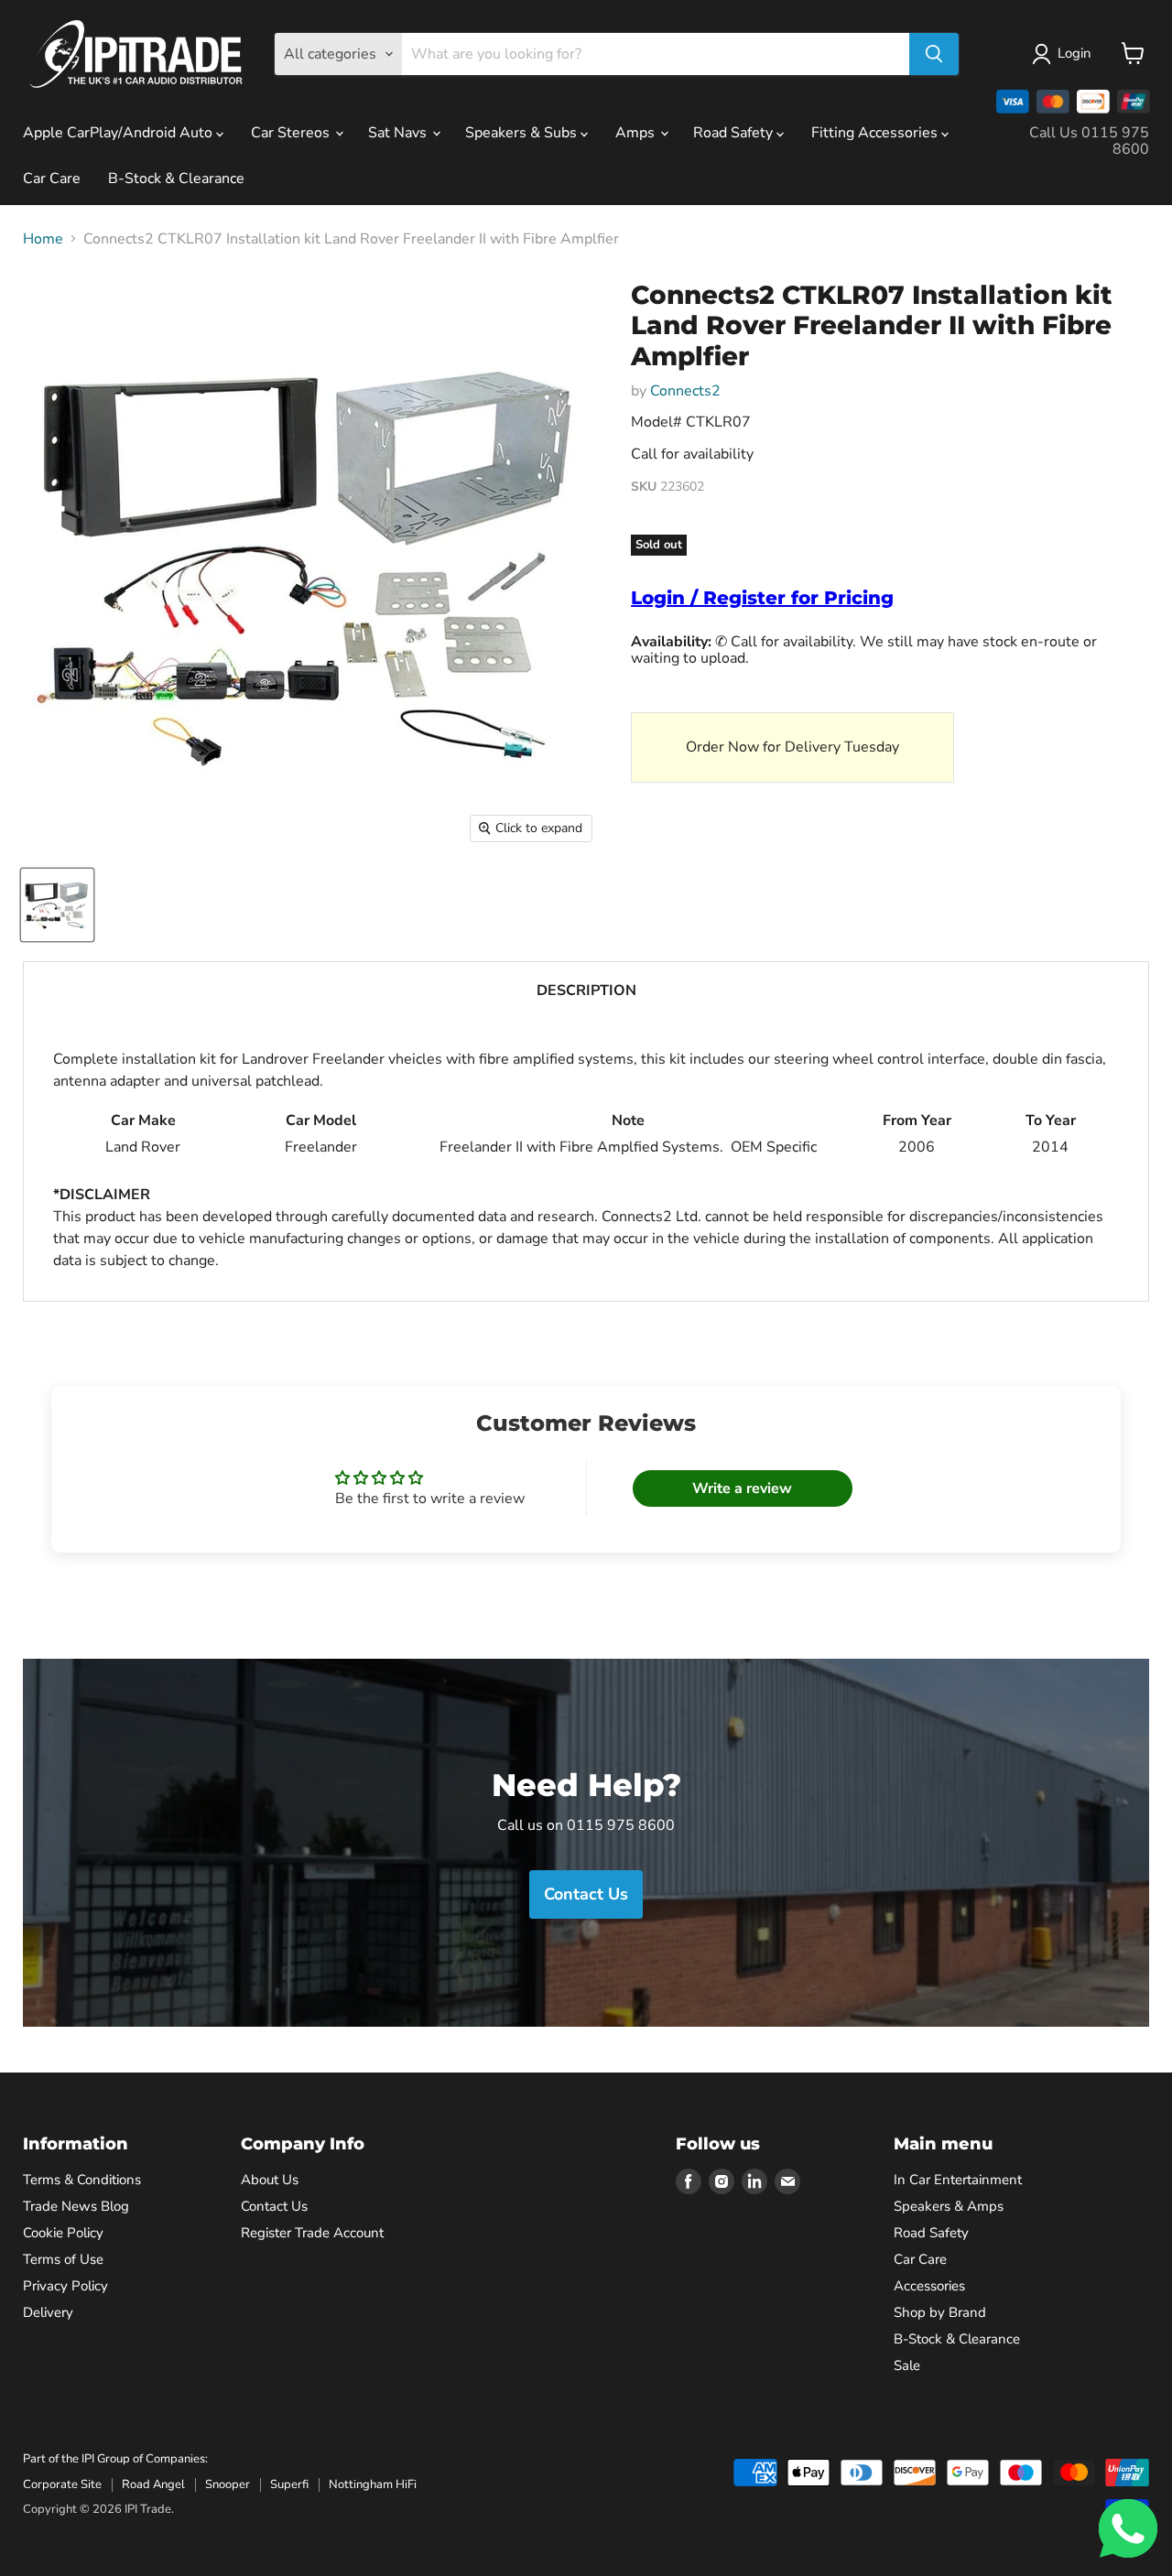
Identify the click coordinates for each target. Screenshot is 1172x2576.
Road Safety (735, 133)
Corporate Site (62, 2484)
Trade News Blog (76, 2206)
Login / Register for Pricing (762, 598)
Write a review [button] (742, 1488)
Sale (907, 2365)
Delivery (48, 2312)
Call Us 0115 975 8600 (1089, 141)
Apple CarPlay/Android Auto (119, 133)
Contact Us (274, 2206)
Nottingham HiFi (373, 2484)
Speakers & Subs (523, 133)
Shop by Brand (940, 2312)
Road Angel (153, 2484)
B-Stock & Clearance (176, 179)
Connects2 (685, 391)
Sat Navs (399, 133)
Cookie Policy (63, 2233)
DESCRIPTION (586, 990)
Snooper (228, 2484)
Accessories (929, 2286)
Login (1074, 53)
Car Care (52, 179)
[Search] (934, 54)
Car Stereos (292, 133)
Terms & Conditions (82, 2180)
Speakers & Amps (949, 2206)
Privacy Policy (65, 2286)
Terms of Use (63, 2259)
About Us (270, 2180)
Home (43, 239)
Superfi (289, 2484)
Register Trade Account (312, 2233)
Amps (637, 133)
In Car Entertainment (958, 2180)
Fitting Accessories (876, 133)
